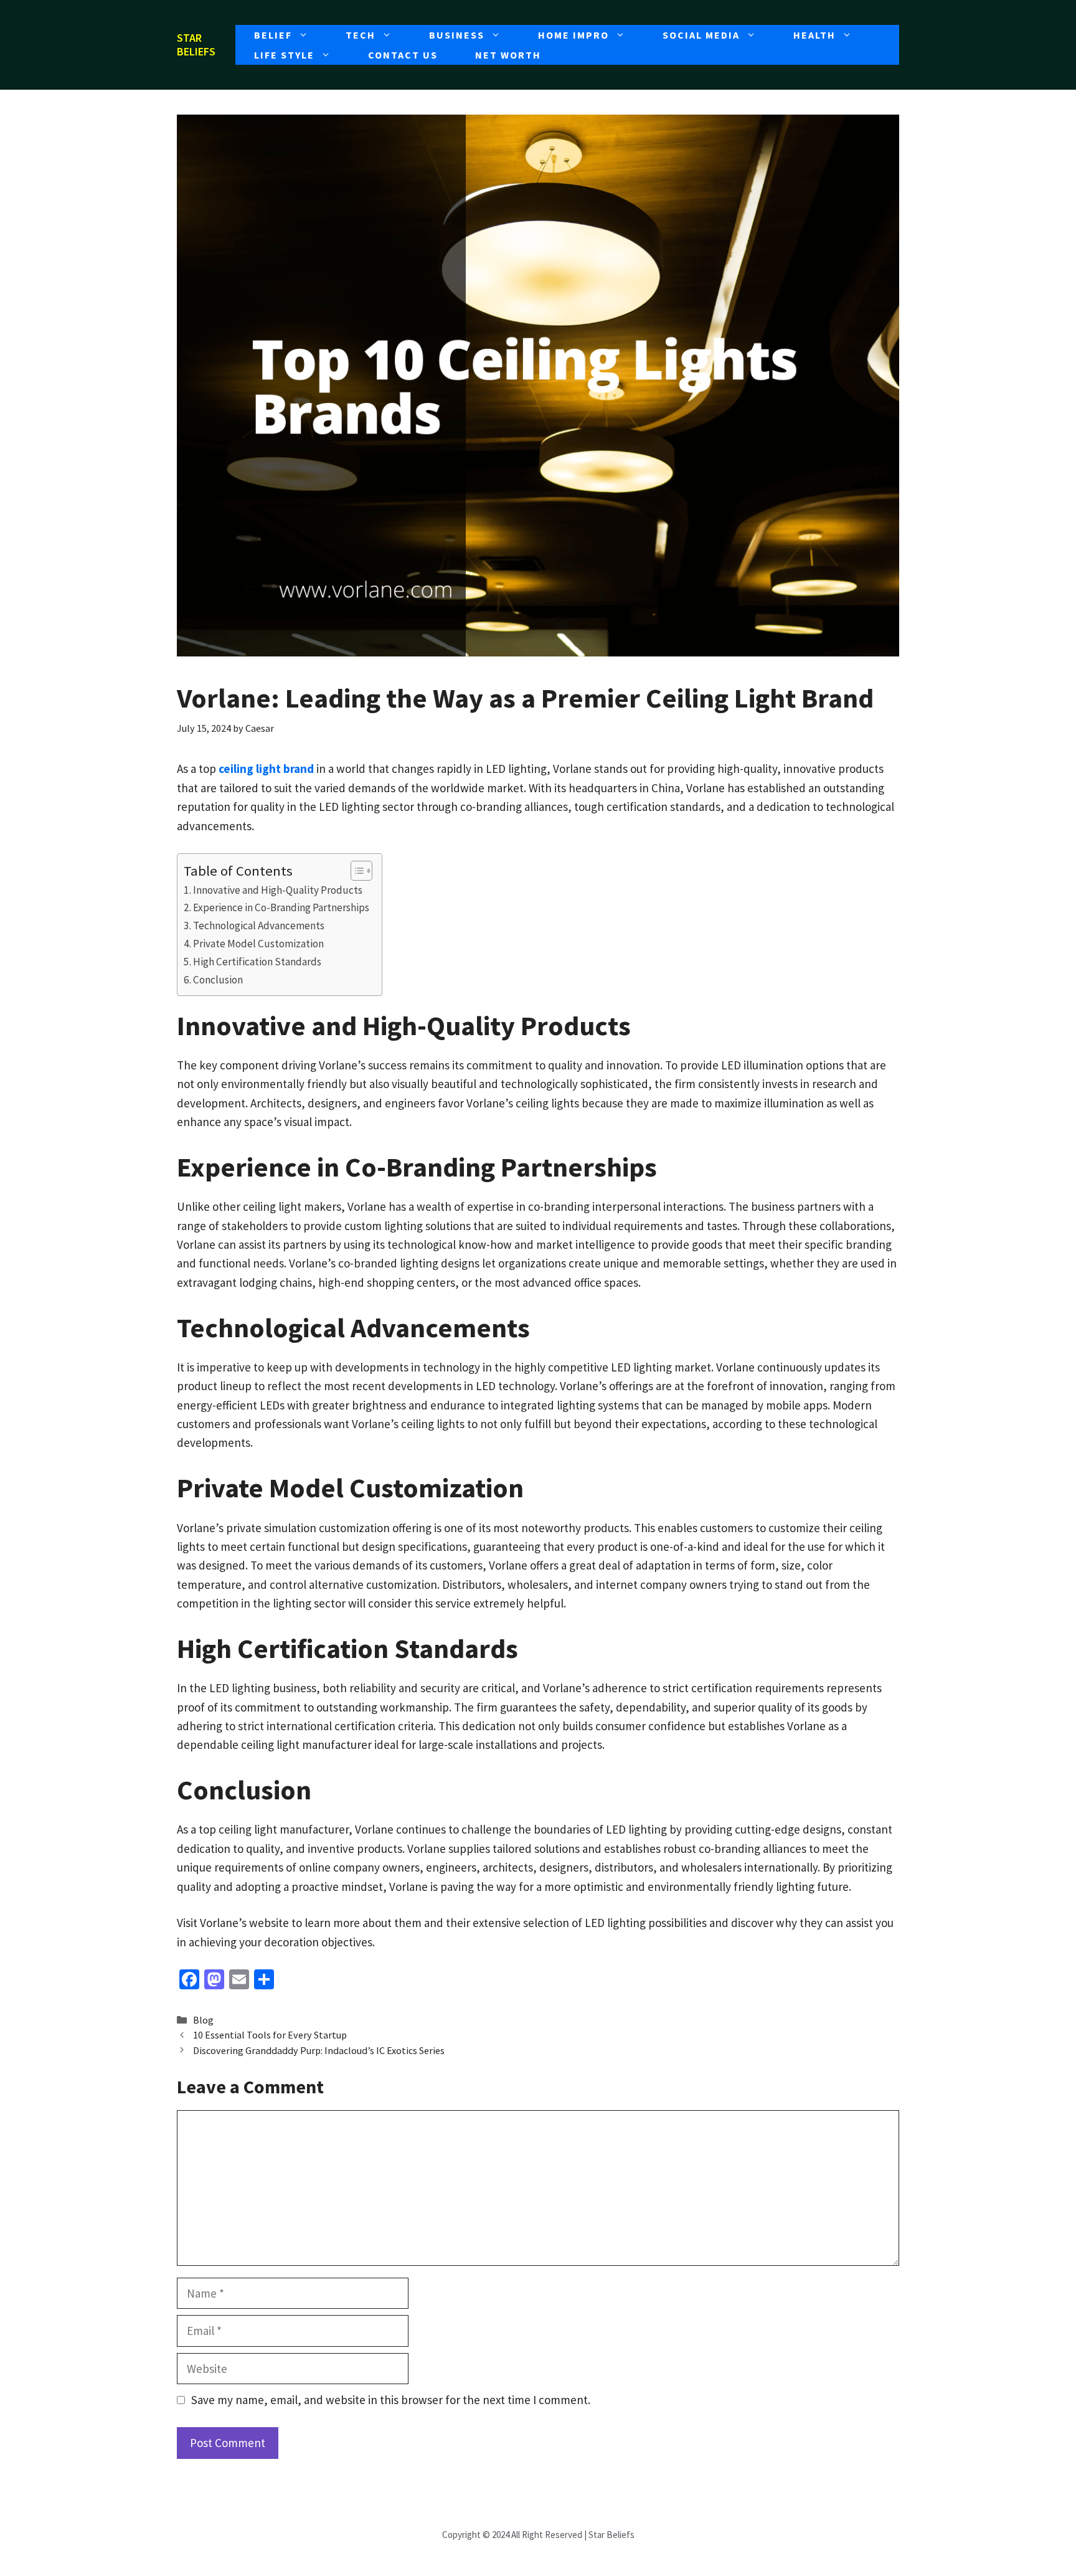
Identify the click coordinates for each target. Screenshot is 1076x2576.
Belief (273, 35)
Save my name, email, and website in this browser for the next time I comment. (391, 2400)
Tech (361, 35)
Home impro (573, 35)
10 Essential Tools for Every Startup (270, 2035)
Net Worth (508, 55)
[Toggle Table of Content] (355, 871)
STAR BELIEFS (196, 45)
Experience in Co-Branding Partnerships (281, 907)
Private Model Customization (258, 944)
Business (457, 35)
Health (814, 35)
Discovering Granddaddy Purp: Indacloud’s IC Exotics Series (319, 2050)
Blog (203, 2020)
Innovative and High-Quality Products (278, 890)
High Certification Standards (257, 962)
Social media (701, 35)
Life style (284, 55)
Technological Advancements (259, 926)
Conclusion (218, 980)
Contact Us (403, 55)
